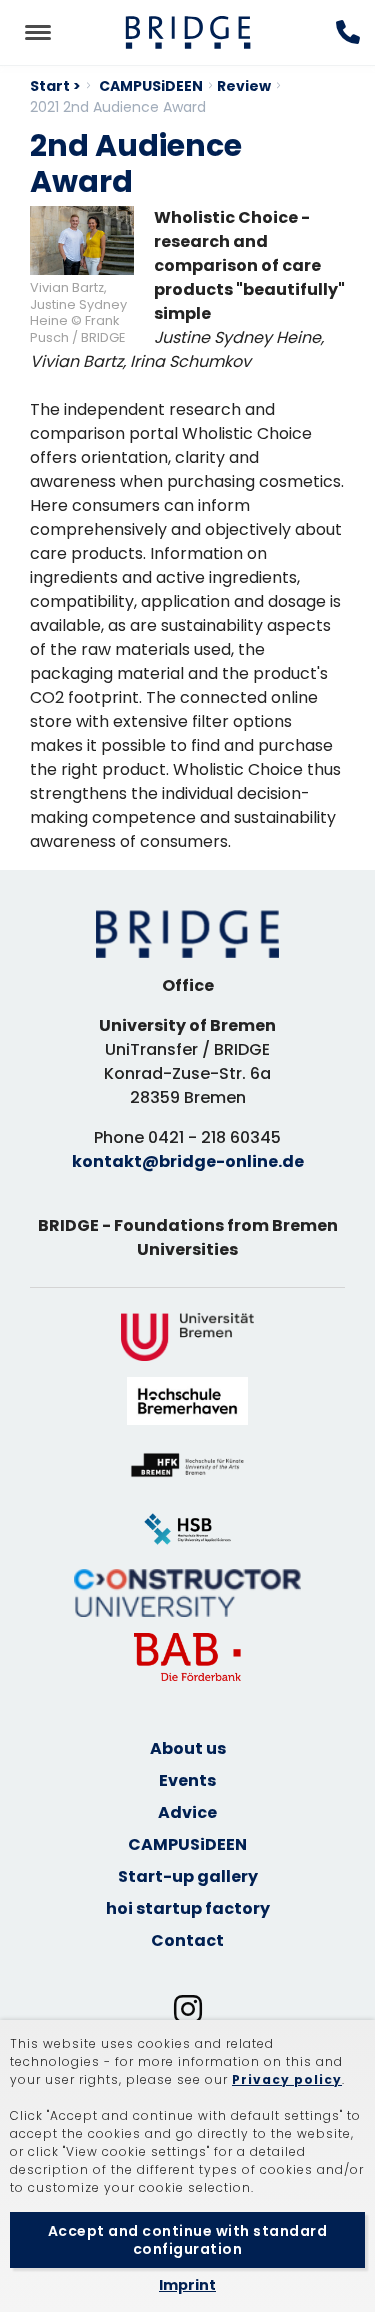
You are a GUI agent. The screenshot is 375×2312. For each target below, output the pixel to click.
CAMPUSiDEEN (151, 86)
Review (244, 86)
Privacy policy (287, 2079)
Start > (55, 86)
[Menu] (38, 32)
